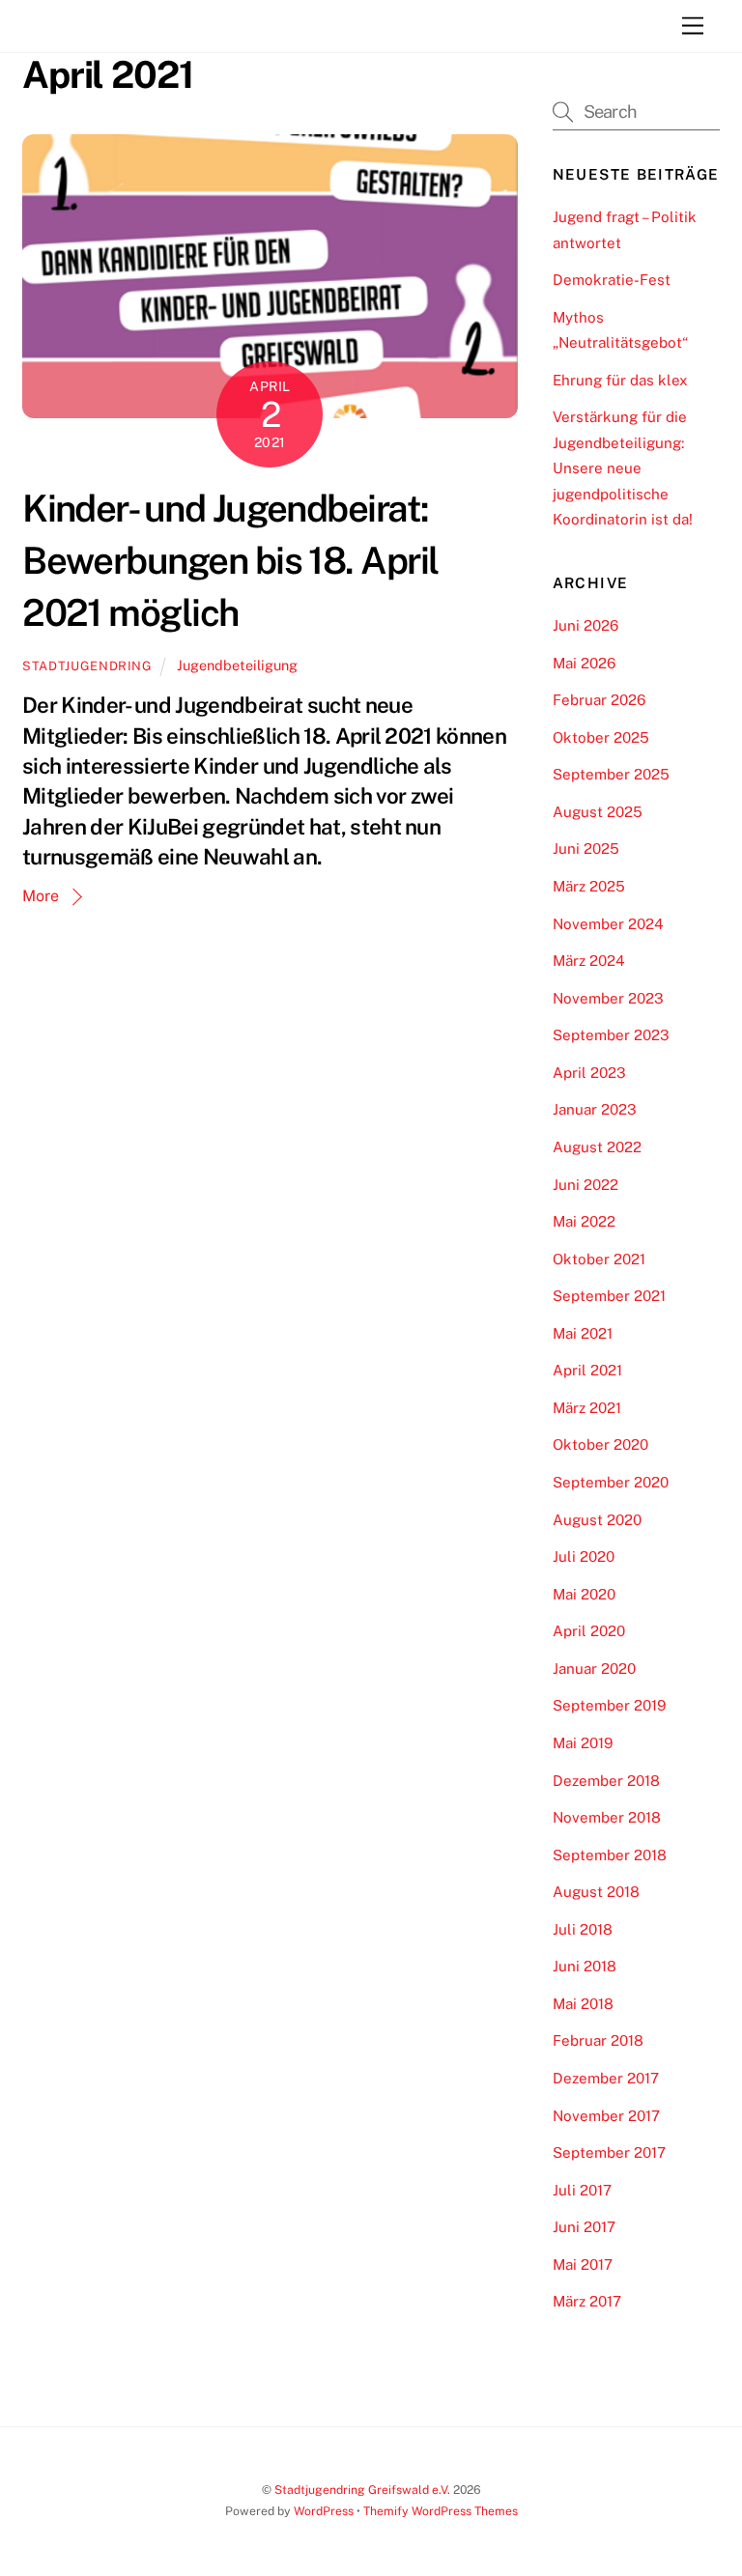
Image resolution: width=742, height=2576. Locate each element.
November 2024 (608, 924)
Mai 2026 (584, 663)
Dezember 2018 (606, 1781)
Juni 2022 (585, 1185)
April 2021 (587, 1370)
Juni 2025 (586, 849)
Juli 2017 (582, 2190)
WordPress (324, 2511)
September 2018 (610, 1855)
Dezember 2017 (606, 2078)
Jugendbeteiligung (237, 665)
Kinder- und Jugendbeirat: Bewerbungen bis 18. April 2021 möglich (230, 561)
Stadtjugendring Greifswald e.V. (362, 2490)
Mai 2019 (583, 1743)
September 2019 (609, 1705)
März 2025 (589, 886)
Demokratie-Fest (612, 280)
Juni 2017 (584, 2227)
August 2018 (596, 1892)
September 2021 (609, 1296)
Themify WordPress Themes (441, 2511)
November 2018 (607, 1817)
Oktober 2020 (600, 1444)
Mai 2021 (583, 1333)
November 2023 (608, 998)
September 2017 (609, 2152)
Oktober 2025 (601, 737)
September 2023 (611, 1035)
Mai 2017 (583, 2265)
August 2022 (597, 1147)
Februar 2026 (599, 700)
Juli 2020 (584, 1557)
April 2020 (589, 1631)
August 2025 (598, 812)
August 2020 (597, 1520)
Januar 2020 (594, 1669)
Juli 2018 (583, 1929)
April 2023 (589, 1073)
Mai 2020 (584, 1594)
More (41, 896)
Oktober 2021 (599, 1259)
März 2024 (589, 961)
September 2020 (611, 1482)
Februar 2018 (598, 2040)
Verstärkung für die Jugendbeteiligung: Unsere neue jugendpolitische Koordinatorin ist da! (623, 468)
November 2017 (606, 2116)
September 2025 (611, 774)
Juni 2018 (585, 1966)
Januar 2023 (595, 1109)
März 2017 (587, 2301)
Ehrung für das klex (620, 380)
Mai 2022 (584, 1221)
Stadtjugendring (87, 666)
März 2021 (587, 1408)
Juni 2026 (585, 625)
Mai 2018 (583, 2004)
